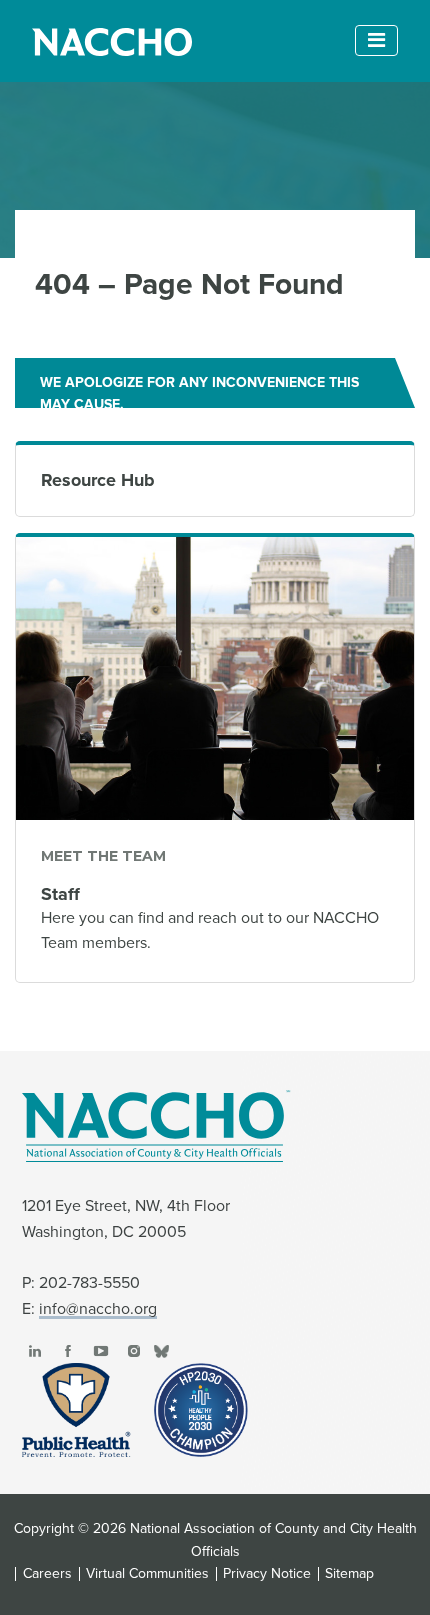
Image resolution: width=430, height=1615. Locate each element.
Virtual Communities (147, 1574)
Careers (47, 1574)
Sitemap (349, 1574)
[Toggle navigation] (376, 40)
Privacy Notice (267, 1574)
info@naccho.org (98, 1309)
